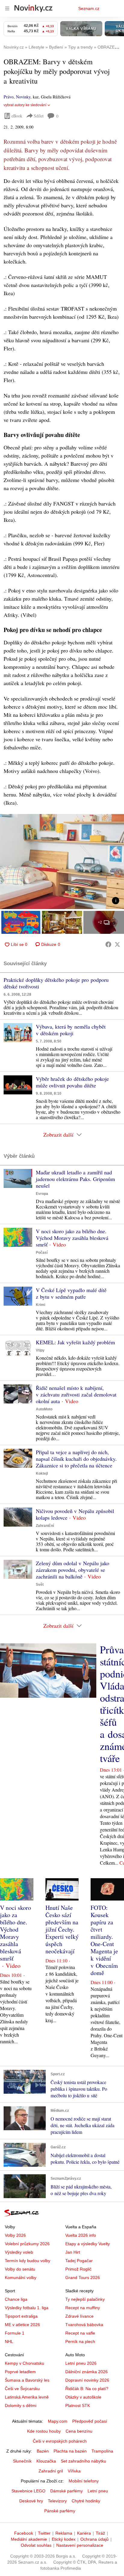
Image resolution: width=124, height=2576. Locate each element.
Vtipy (40, 1350)
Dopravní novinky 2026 (87, 2380)
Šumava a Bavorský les (27, 2380)
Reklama (64, 2533)
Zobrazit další (58, 1135)
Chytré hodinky (86, 2501)
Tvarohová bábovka (84, 2325)
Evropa (42, 1194)
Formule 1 (15, 2333)
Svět (40, 1585)
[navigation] (7, 8)
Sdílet (39, 116)
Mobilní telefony (84, 2481)
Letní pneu (98, 2491)
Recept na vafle (80, 2333)
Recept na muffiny (83, 2308)
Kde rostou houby (44, 2431)
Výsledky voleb (19, 2252)
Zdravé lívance (79, 2316)
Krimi (40, 1305)
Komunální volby (21, 2278)
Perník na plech (80, 2341)
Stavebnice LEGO (28, 2491)
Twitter (44, 2533)
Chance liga (16, 2299)
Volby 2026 (15, 2235)
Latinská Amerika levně (27, 2397)
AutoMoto (44, 1409)
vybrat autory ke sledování (25, 105)
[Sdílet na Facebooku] (108, 944)
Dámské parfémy (67, 2491)
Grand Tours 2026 (83, 2278)
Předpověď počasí (90, 2421)
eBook (17, 116)
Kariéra (84, 2533)
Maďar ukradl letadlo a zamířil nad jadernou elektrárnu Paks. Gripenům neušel (75, 1179)
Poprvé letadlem (20, 2372)
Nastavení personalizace (80, 2545)
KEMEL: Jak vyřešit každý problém (75, 1342)
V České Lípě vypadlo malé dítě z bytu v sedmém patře (71, 1293)
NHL (9, 2341)
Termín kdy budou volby (28, 2261)
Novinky (23, 97)
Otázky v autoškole (83, 2397)
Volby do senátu (20, 2269)
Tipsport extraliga (21, 2316)
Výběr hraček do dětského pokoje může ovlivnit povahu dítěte (72, 1082)
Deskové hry (31, 2501)
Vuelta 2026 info (81, 2235)
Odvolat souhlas (36, 2545)
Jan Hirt (73, 2252)
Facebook (24, 2533)
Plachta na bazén (70, 2451)
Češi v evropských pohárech (60, 2441)
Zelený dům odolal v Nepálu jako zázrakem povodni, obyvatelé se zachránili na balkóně (73, 1570)
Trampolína (102, 2451)
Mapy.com (58, 2421)
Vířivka (74, 2471)
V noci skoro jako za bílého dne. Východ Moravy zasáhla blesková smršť (72, 1238)
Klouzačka (46, 2461)
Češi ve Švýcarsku (22, 2389)
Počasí (42, 1253)
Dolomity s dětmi (21, 2405)
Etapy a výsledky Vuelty (88, 2244)
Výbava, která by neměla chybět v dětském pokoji (71, 1030)
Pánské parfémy (60, 2511)
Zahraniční (45, 1526)
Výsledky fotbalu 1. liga (27, 2308)
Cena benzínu (79, 2431)
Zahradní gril (51, 2471)
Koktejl (42, 1473)
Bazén (43, 2451)
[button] (62, 862)
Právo (9, 97)
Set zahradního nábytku (84, 2461)
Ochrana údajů (95, 2539)
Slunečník (22, 2461)
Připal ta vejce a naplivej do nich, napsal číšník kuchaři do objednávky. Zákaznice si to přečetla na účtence (76, 1459)
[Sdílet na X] (117, 944)
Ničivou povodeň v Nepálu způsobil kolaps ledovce (75, 1514)
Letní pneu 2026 (81, 2363)
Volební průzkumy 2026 (27, 2244)
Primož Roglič (78, 2269)
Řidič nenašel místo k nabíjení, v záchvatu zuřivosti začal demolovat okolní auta (76, 1394)
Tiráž (100, 2533)
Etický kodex (64, 2539)
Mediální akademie (29, 2539)
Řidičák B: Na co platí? (87, 2389)
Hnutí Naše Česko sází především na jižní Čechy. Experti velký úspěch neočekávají (62, 1929)
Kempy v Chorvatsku (25, 2363)
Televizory (57, 2501)
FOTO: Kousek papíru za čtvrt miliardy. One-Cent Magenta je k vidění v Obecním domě (104, 1940)
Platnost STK (78, 2405)
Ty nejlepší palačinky (85, 2299)
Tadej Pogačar (79, 2261)
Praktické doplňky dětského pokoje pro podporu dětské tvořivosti (56, 983)
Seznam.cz (89, 8)
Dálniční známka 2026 (87, 2372)
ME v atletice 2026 (22, 2325)
